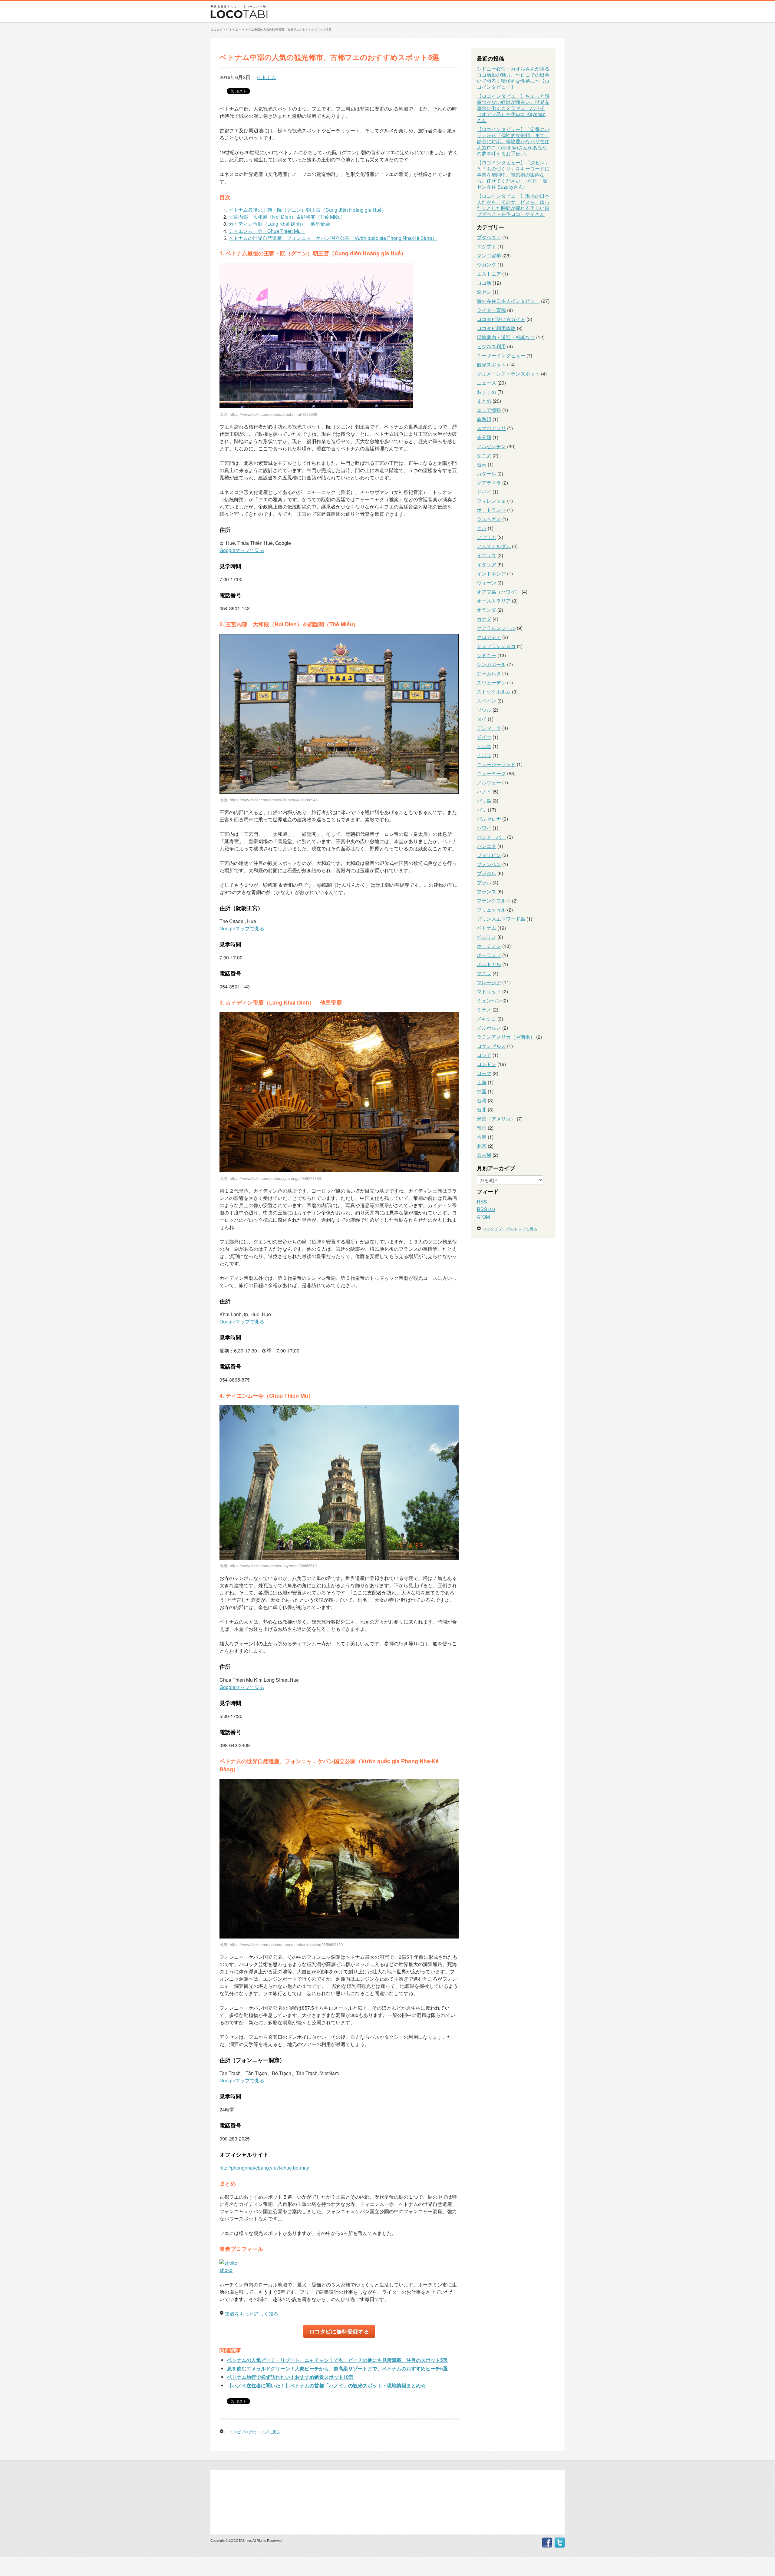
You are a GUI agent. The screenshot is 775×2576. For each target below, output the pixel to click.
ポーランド (489, 955)
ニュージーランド (496, 764)
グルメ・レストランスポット (508, 374)
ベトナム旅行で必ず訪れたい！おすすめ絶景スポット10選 (290, 2377)
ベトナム (266, 77)
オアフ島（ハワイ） (499, 592)
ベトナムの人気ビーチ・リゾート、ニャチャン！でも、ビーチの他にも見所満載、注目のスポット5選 (337, 2360)
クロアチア (489, 637)
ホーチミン (489, 946)
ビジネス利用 (491, 346)
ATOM (483, 1217)
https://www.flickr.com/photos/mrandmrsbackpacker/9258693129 (286, 1944)
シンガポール (491, 664)
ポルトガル (489, 964)
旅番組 (484, 419)
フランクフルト (494, 901)
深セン (484, 292)
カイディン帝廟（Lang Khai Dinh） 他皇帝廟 (279, 224)
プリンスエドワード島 (501, 919)
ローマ (484, 1073)
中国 (482, 1091)
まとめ (484, 401)
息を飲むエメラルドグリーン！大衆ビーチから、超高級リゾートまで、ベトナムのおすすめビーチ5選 (337, 2368)
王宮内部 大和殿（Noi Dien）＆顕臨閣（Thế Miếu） (287, 217)
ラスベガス (489, 519)
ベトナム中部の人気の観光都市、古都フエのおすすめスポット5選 (287, 29)
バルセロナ (489, 819)
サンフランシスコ (496, 646)
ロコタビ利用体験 (496, 328)
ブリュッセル (491, 910)
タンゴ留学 (489, 255)
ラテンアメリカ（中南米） (506, 1037)
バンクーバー (491, 837)
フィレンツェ (491, 501)
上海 (482, 1082)
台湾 (482, 1100)
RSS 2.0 (486, 1209)
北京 (482, 1146)
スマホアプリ (491, 428)
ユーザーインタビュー (501, 355)
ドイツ (484, 737)
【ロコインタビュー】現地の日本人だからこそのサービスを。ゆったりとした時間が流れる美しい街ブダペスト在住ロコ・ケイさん (513, 205)
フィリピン (489, 855)
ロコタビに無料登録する (339, 2331)
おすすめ (486, 392)
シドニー (486, 655)
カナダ (484, 619)
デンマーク (489, 728)
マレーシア (489, 982)
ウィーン (486, 583)
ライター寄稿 (491, 310)
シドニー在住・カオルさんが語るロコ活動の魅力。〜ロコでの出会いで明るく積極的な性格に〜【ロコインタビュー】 (513, 78)
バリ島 (484, 801)
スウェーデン (491, 682)
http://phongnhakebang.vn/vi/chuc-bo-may (264, 2168)
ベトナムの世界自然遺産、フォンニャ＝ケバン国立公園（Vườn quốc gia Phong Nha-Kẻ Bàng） (333, 238)
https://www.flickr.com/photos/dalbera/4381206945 (274, 800)
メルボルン (489, 1028)
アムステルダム (494, 546)
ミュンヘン (489, 1000)
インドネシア (491, 573)
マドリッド (489, 991)
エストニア (489, 274)
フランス (486, 891)
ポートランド (491, 510)
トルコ (484, 746)
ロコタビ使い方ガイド (501, 319)
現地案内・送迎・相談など (506, 337)
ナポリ (484, 755)
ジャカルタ (489, 673)
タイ (482, 719)
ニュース (486, 383)
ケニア (484, 455)
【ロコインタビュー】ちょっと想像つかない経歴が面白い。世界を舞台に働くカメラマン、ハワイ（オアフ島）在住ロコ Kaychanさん (513, 108)
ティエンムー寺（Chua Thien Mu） (267, 231)
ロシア (484, 1055)
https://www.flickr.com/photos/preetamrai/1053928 (273, 414)
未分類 (484, 437)
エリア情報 (489, 410)
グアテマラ (489, 483)
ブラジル (486, 873)
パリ (482, 810)
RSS (482, 1202)
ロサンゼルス (491, 1046)
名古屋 (484, 1155)
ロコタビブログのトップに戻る (252, 2432)
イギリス (486, 555)
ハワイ (484, 828)
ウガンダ (486, 265)
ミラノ (484, 1010)
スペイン (486, 701)
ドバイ (484, 492)
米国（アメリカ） (496, 1119)
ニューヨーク (491, 773)
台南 (482, 464)
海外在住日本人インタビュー (508, 301)
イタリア (486, 564)
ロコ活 (484, 283)
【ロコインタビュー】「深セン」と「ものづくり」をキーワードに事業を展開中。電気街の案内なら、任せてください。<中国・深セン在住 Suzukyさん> (513, 175)
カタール (486, 473)
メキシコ (486, 1019)
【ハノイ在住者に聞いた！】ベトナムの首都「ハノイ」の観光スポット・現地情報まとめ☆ (326, 2385)
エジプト (486, 246)
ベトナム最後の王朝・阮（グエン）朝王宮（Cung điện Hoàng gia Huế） (308, 210)
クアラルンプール (496, 628)
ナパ (482, 528)
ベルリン (486, 937)
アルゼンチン (491, 446)
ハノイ (484, 791)
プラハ (484, 882)
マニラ (484, 973)
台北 (482, 1109)
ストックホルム (494, 692)
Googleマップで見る (242, 550)
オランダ (486, 610)
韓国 (482, 1128)
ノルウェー (489, 782)
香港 (482, 1137)
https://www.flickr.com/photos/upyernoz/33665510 (273, 1566)
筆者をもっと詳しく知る (252, 2314)
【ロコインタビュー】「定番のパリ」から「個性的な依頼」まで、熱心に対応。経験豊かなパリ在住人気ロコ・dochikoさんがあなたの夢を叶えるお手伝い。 (513, 141)
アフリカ (486, 537)
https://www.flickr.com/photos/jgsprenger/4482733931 (276, 1178)
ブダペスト (489, 237)
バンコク (486, 846)
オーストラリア (494, 601)
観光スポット (491, 364)
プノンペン (489, 864)
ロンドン (486, 1064)
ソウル (484, 710)
